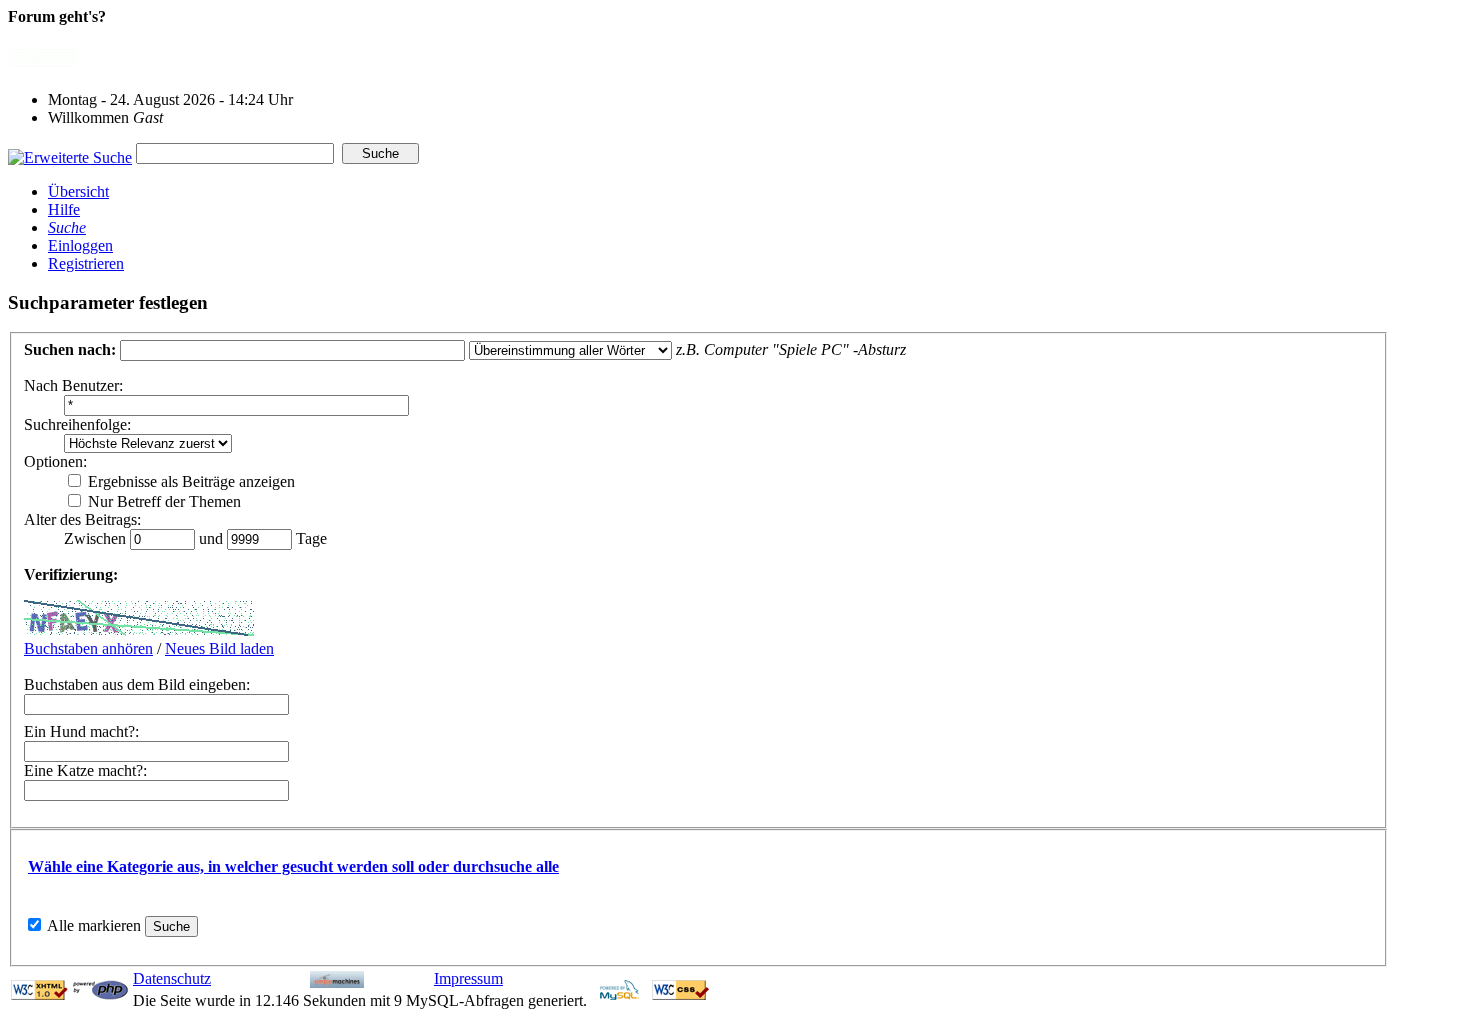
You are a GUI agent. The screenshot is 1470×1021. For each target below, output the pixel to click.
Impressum (468, 978)
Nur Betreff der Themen (162, 501)
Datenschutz (172, 978)
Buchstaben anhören (88, 648)
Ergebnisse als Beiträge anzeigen (189, 481)
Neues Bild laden (219, 648)
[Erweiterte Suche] (70, 152)
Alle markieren (94, 925)
